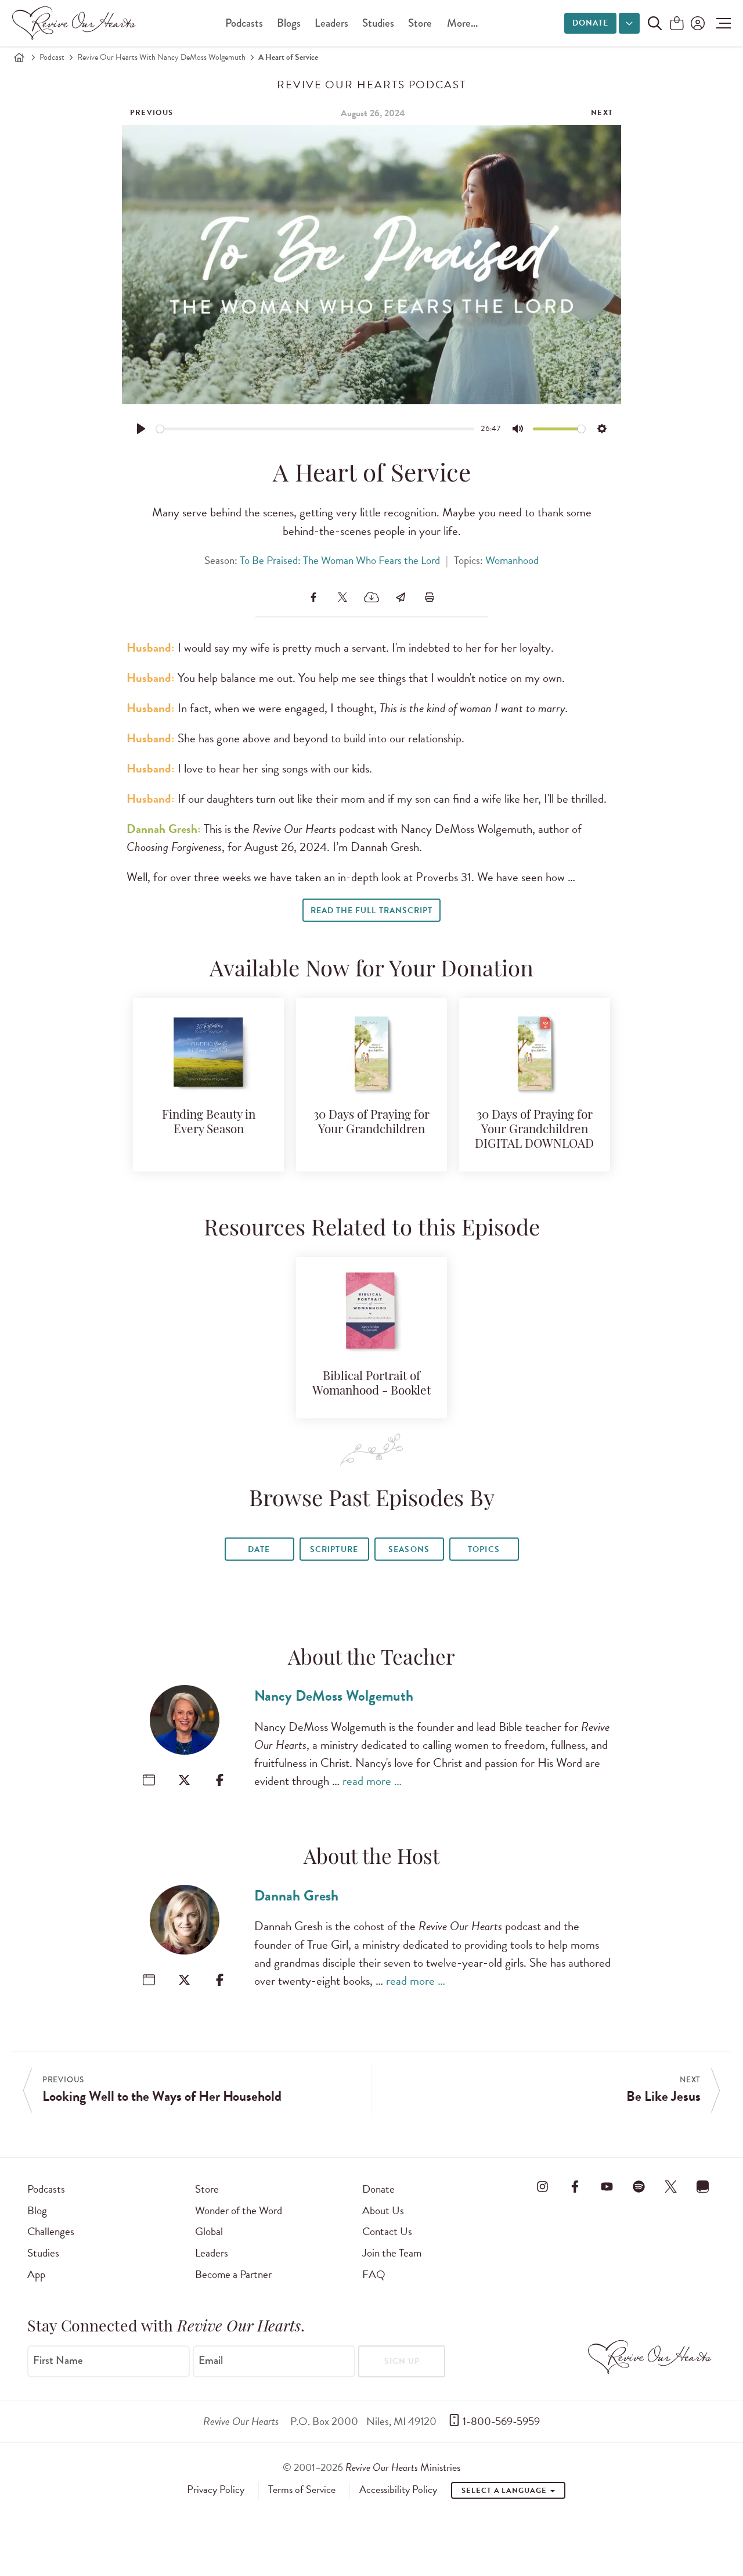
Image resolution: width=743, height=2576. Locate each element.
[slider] (315, 429)
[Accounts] (697, 23)
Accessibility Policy (398, 2489)
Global (209, 2231)
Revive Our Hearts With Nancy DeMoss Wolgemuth (161, 57)
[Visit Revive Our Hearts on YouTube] (607, 2187)
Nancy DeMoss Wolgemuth (334, 1696)
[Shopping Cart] (677, 24)
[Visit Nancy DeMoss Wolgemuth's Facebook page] (220, 1780)
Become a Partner (233, 2274)
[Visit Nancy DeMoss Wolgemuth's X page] (184, 1780)
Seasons (409, 1549)
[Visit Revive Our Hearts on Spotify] (639, 2187)
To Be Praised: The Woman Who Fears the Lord (340, 560)
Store (420, 23)
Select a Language (505, 2491)
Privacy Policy (216, 2489)
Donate (590, 23)
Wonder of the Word (239, 2210)
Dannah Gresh (296, 1896)
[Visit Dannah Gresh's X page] (184, 1980)
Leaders (331, 23)
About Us (383, 2210)
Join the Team (392, 2253)
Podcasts (244, 23)
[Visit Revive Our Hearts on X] (671, 2187)
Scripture (334, 1549)
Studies (378, 23)
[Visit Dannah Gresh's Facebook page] (220, 1980)
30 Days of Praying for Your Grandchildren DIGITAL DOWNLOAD (534, 1130)
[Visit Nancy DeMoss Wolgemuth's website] (149, 1780)
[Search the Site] (655, 23)
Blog (37, 2210)
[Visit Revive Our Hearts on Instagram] (543, 2187)
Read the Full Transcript (371, 910)
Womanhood (512, 560)
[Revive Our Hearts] (76, 23)
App (36, 2274)
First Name (58, 2361)
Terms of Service (302, 2489)
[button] (721, 23)
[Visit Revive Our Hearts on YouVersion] (703, 2187)
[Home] (19, 58)
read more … (372, 1781)
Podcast (52, 57)
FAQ (374, 2274)
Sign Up (402, 2361)
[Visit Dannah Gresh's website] (149, 1980)
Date (259, 1549)
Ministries (403, 2467)
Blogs (289, 23)
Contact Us (387, 2231)
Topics (484, 1549)
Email (211, 2361)
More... (462, 23)
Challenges (51, 2231)
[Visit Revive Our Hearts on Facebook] (575, 2187)
